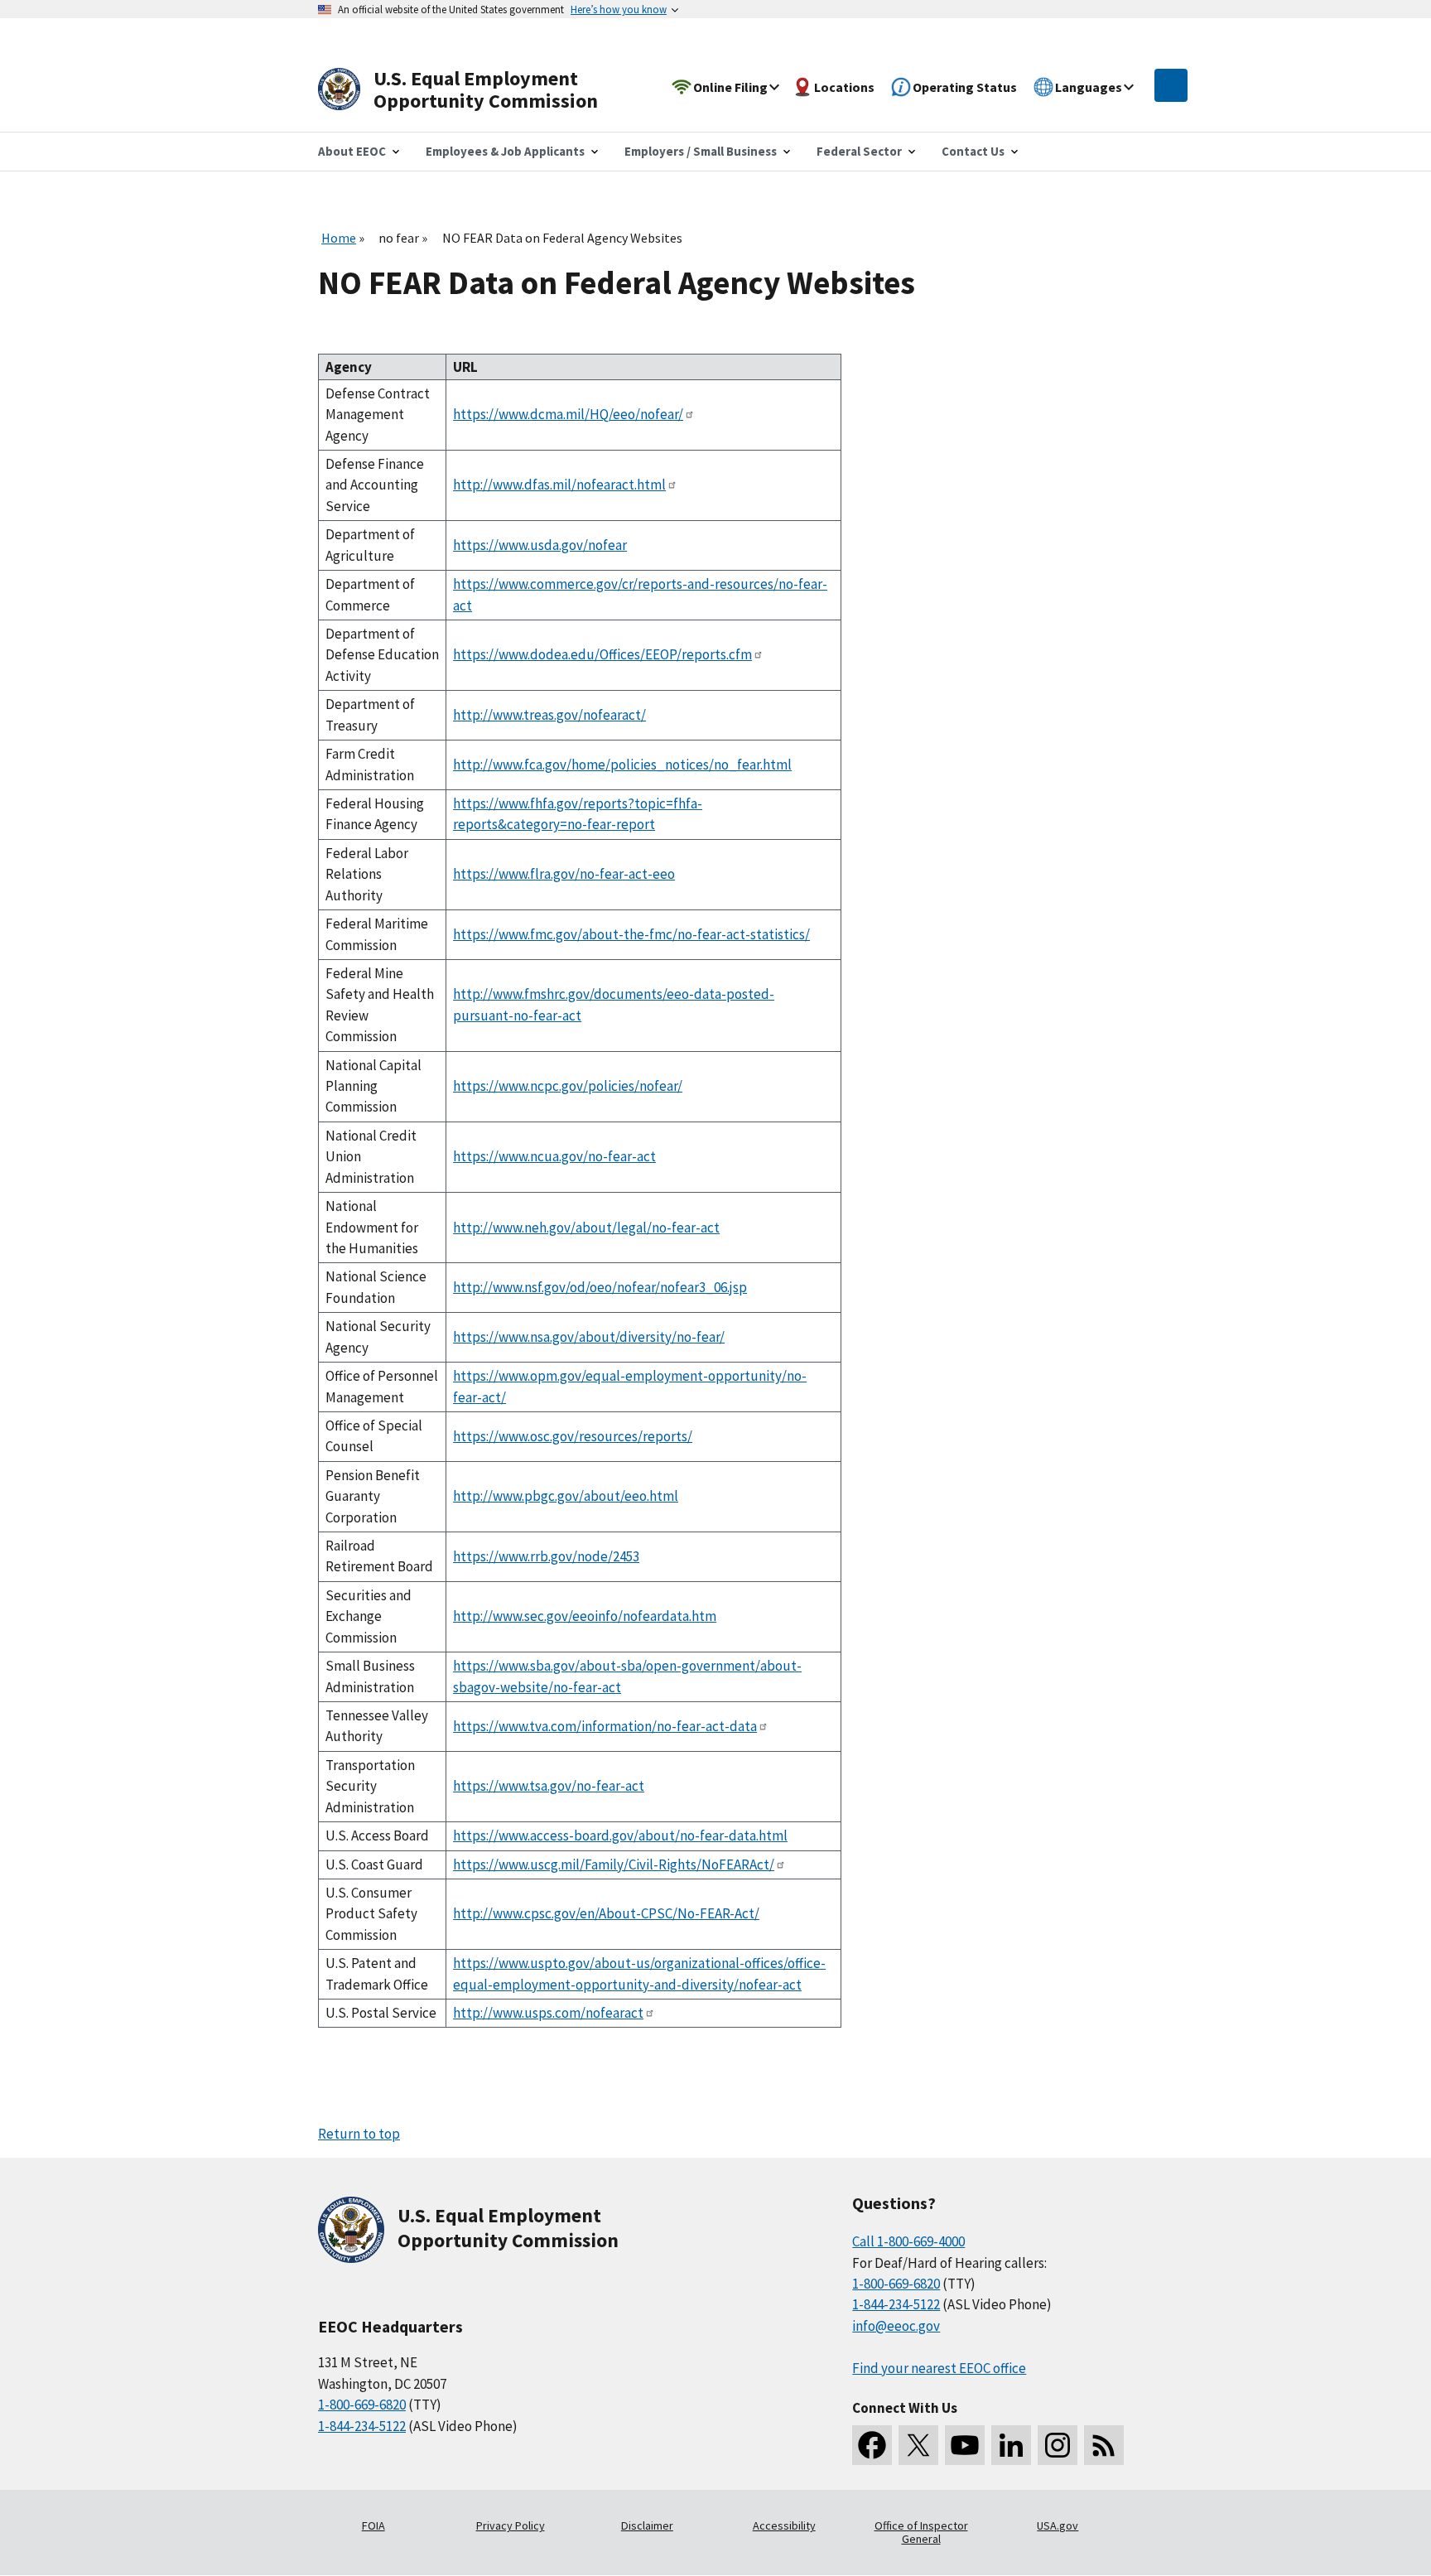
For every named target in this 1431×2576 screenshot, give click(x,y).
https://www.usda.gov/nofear (540, 545)
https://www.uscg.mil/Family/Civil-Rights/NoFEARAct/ (614, 1864)
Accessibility (784, 2525)
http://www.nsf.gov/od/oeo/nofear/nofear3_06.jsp (600, 1287)
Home (339, 238)
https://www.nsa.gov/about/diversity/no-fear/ (589, 1337)
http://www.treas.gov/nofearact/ (549, 715)
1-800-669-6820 (362, 2405)
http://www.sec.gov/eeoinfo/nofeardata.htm (585, 1616)
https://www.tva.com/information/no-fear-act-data (605, 1726)
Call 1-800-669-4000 (908, 2241)
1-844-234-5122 (362, 2426)
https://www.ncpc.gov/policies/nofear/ (568, 1086)
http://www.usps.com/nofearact (548, 2013)
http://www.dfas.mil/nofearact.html (559, 485)
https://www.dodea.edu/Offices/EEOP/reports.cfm (602, 654)
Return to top (359, 2134)
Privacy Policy (511, 2525)
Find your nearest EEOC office (939, 2368)
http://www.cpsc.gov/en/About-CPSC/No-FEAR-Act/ (606, 1913)
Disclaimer (647, 2525)
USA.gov (1058, 2525)
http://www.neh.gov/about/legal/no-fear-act (586, 1228)
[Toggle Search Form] (1171, 85)
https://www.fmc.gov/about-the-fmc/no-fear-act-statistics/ (631, 934)
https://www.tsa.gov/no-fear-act (549, 1786)
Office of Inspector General (921, 2532)
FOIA (373, 2525)
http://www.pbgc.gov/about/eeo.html (566, 1496)
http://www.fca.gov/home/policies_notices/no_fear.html (622, 765)
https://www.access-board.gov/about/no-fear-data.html (620, 1836)
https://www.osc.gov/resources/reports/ (573, 1436)
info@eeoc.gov (896, 2326)
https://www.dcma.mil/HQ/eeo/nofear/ (568, 414)
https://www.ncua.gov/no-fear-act (554, 1156)
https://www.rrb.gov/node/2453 (546, 1556)
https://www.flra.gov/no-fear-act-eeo (564, 874)
